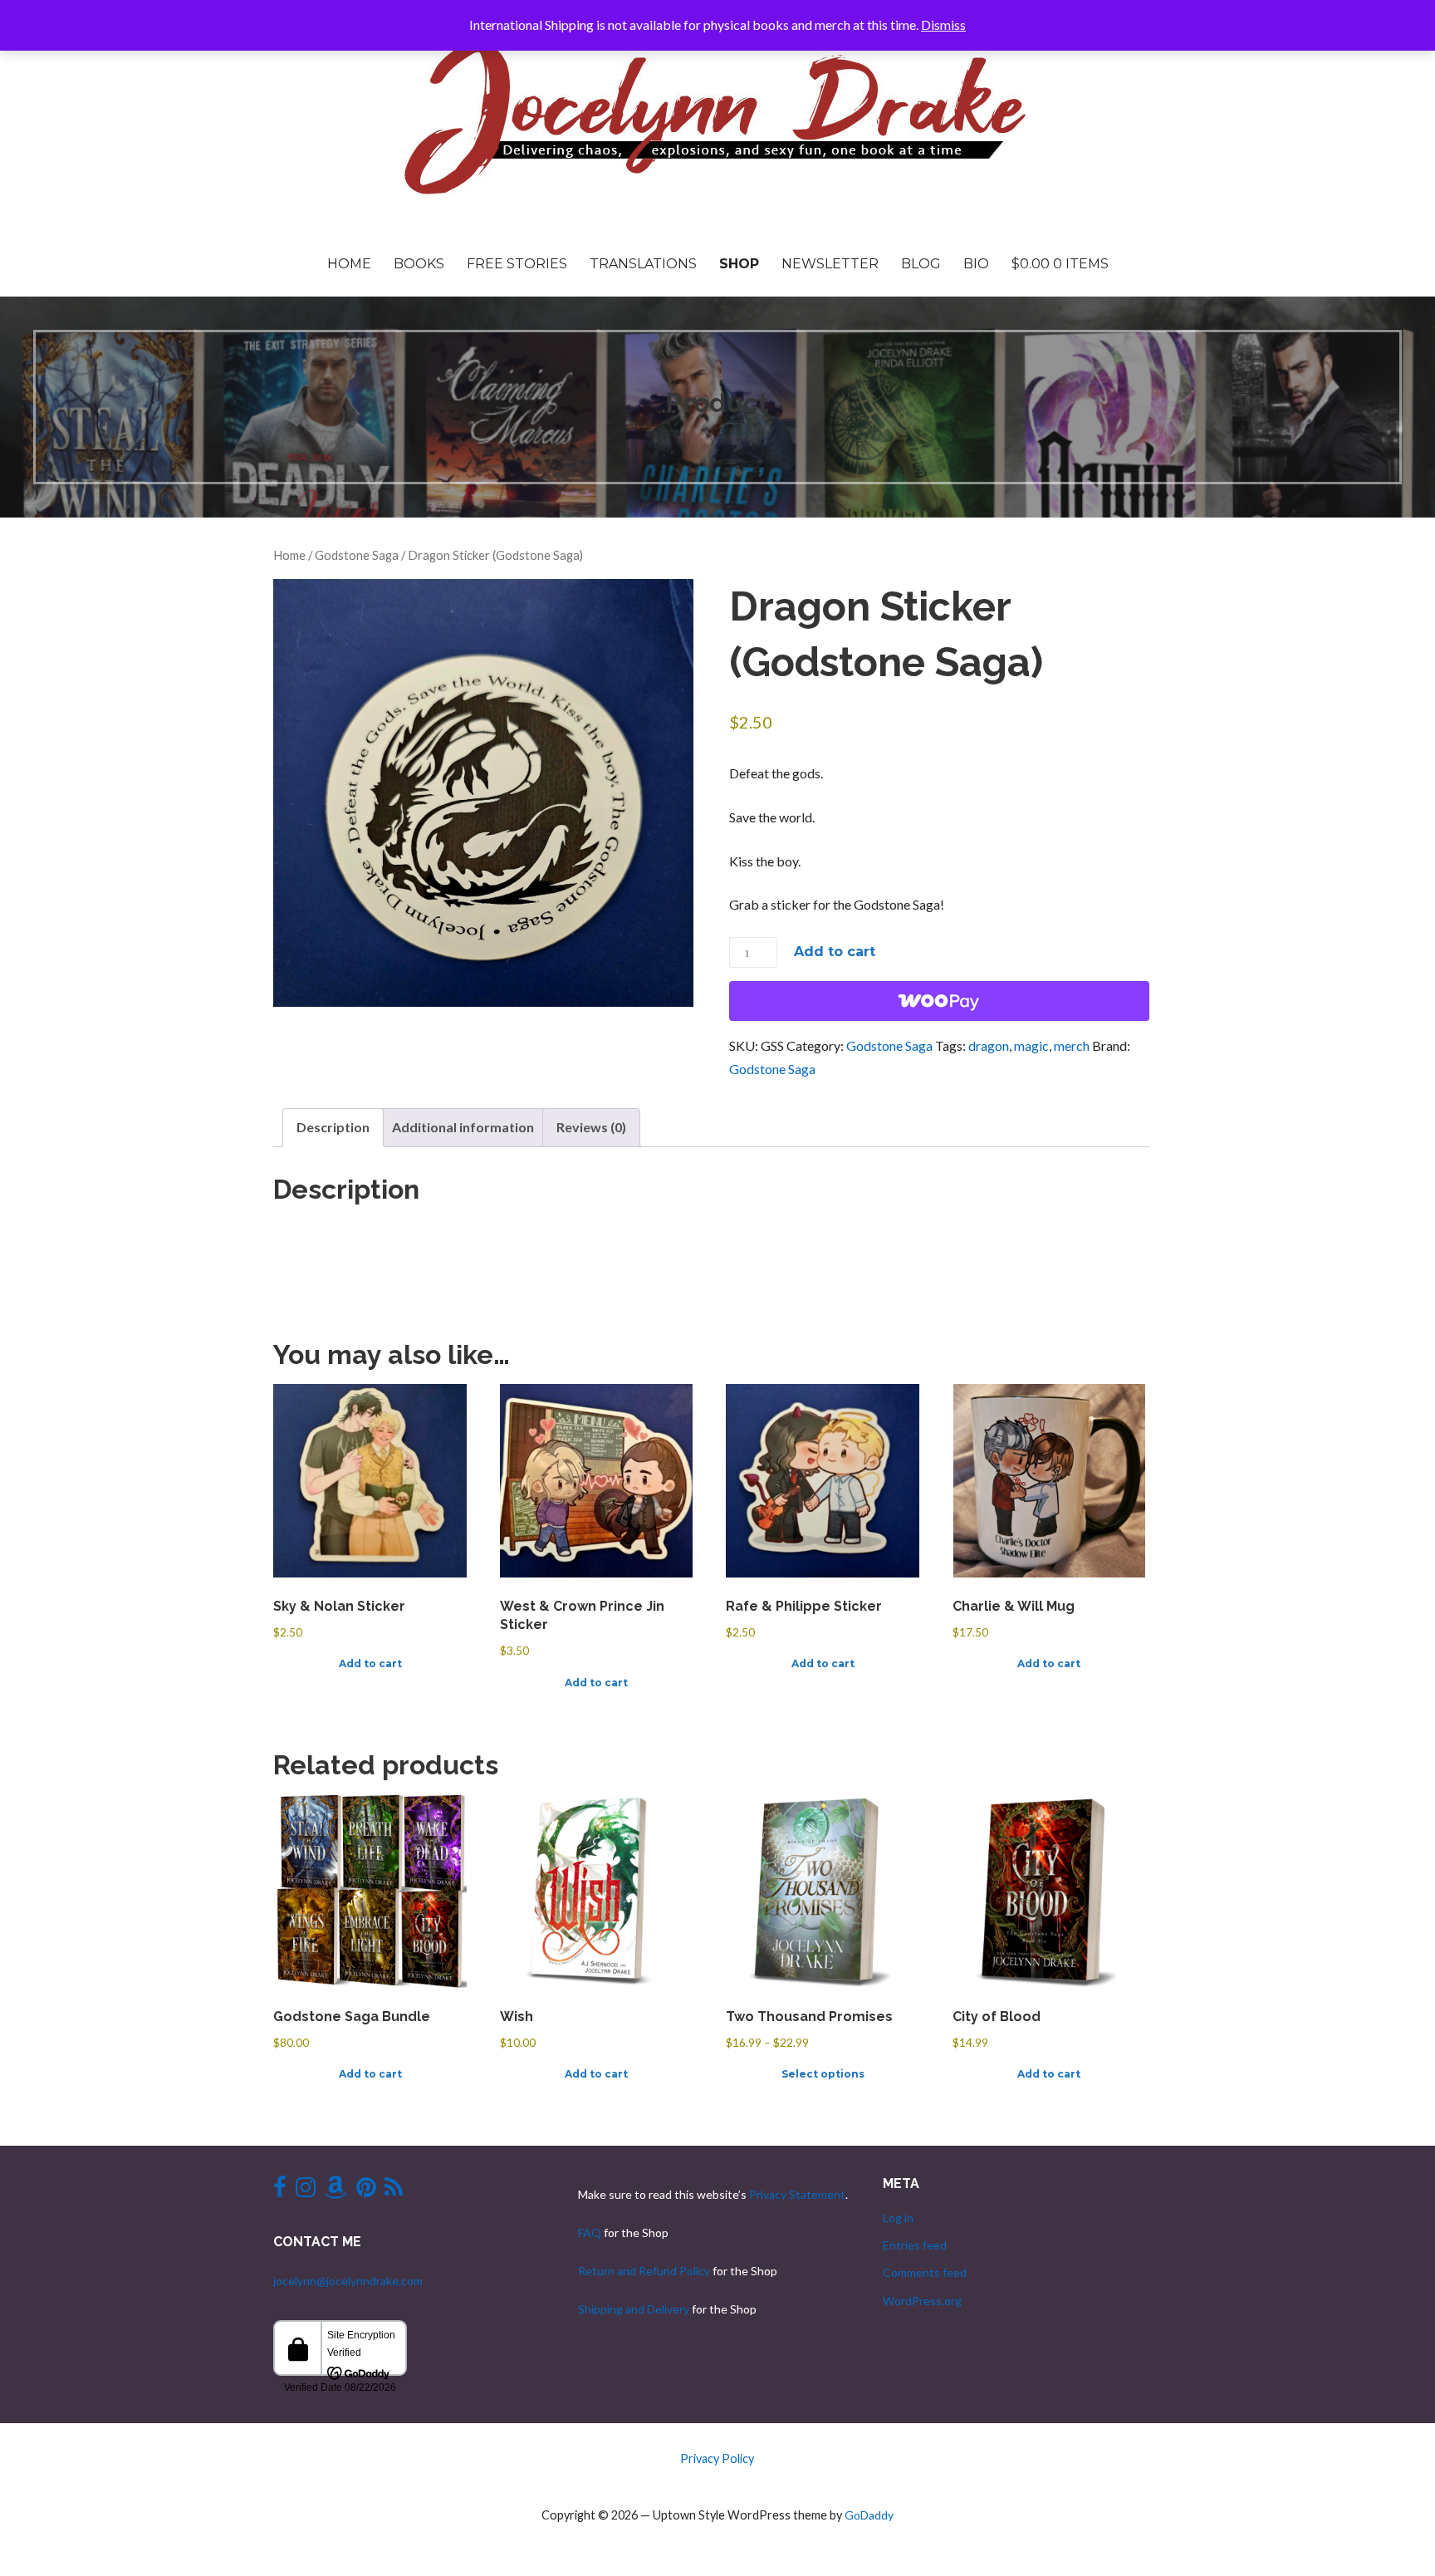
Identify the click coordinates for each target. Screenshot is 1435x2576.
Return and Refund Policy (644, 2271)
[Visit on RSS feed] (394, 2191)
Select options (823, 2074)
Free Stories (517, 264)
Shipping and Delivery (634, 2309)
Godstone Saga (357, 555)
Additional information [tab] (463, 1127)
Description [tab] (333, 1127)
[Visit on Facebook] (280, 2191)
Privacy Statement (797, 2194)
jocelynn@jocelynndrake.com (348, 2281)
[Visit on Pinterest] (366, 2191)
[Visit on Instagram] (306, 2191)
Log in (898, 2218)
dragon (989, 1045)
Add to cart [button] (370, 1663)
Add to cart (835, 952)
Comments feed (925, 2272)
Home (349, 264)
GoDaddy (869, 2515)
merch (1072, 1045)
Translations (643, 264)
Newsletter (830, 264)
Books (419, 264)
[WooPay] (939, 1001)
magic (1031, 1045)
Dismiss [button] (943, 25)
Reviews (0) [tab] (591, 1127)
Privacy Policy (717, 2458)
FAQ (590, 2233)
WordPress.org (922, 2301)
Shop (739, 264)
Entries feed (915, 2245)
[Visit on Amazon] (335, 2191)
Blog (921, 264)
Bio (976, 264)
